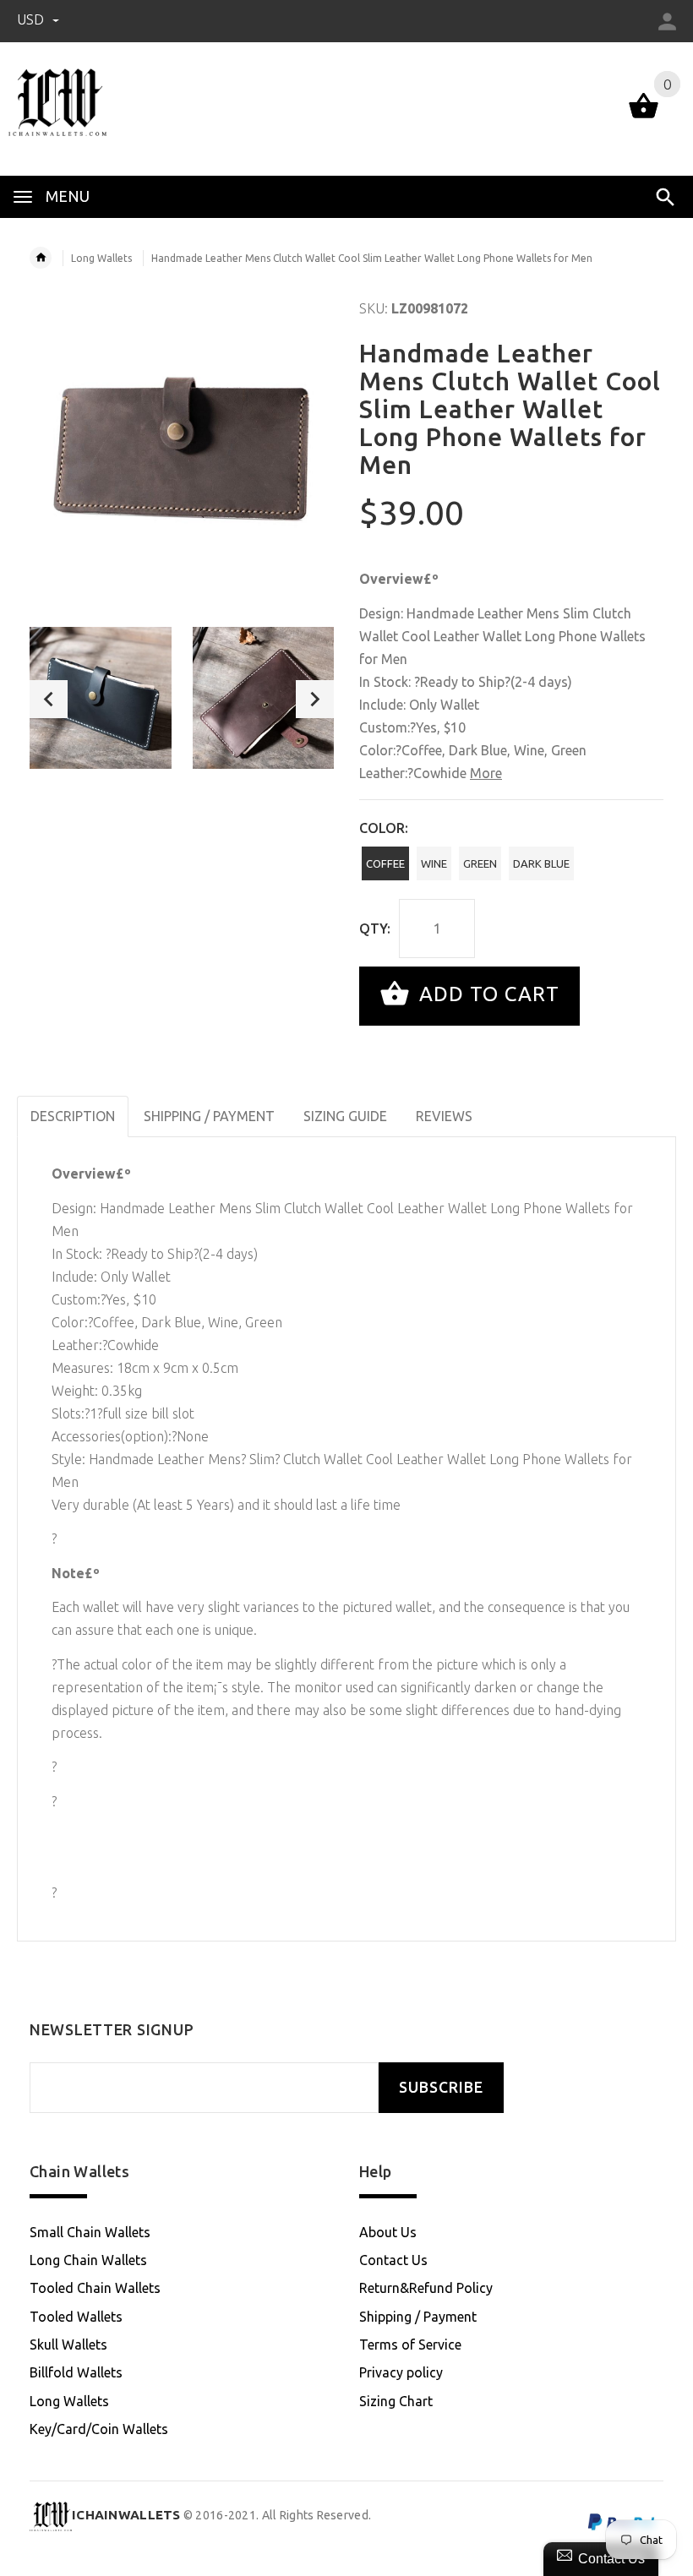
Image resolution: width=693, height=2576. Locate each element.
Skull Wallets (68, 2345)
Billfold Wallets (76, 2372)
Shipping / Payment (418, 2317)
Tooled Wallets (76, 2317)
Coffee (385, 863)
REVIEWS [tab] (444, 1116)
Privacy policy (401, 2372)
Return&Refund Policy (426, 2288)
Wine (434, 863)
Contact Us (393, 2260)
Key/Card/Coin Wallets (99, 2429)
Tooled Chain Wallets (95, 2288)
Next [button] (315, 699)
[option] (101, 698)
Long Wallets (101, 258)
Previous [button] (49, 699)
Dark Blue (541, 863)
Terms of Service (410, 2345)
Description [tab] (73, 1116)
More (486, 773)
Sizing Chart (396, 2401)
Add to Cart (486, 994)
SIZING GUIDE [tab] (345, 1116)
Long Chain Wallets (88, 2260)
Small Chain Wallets (90, 2232)
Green (480, 863)
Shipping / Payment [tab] (209, 1116)
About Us (388, 2232)
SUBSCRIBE (441, 2087)
